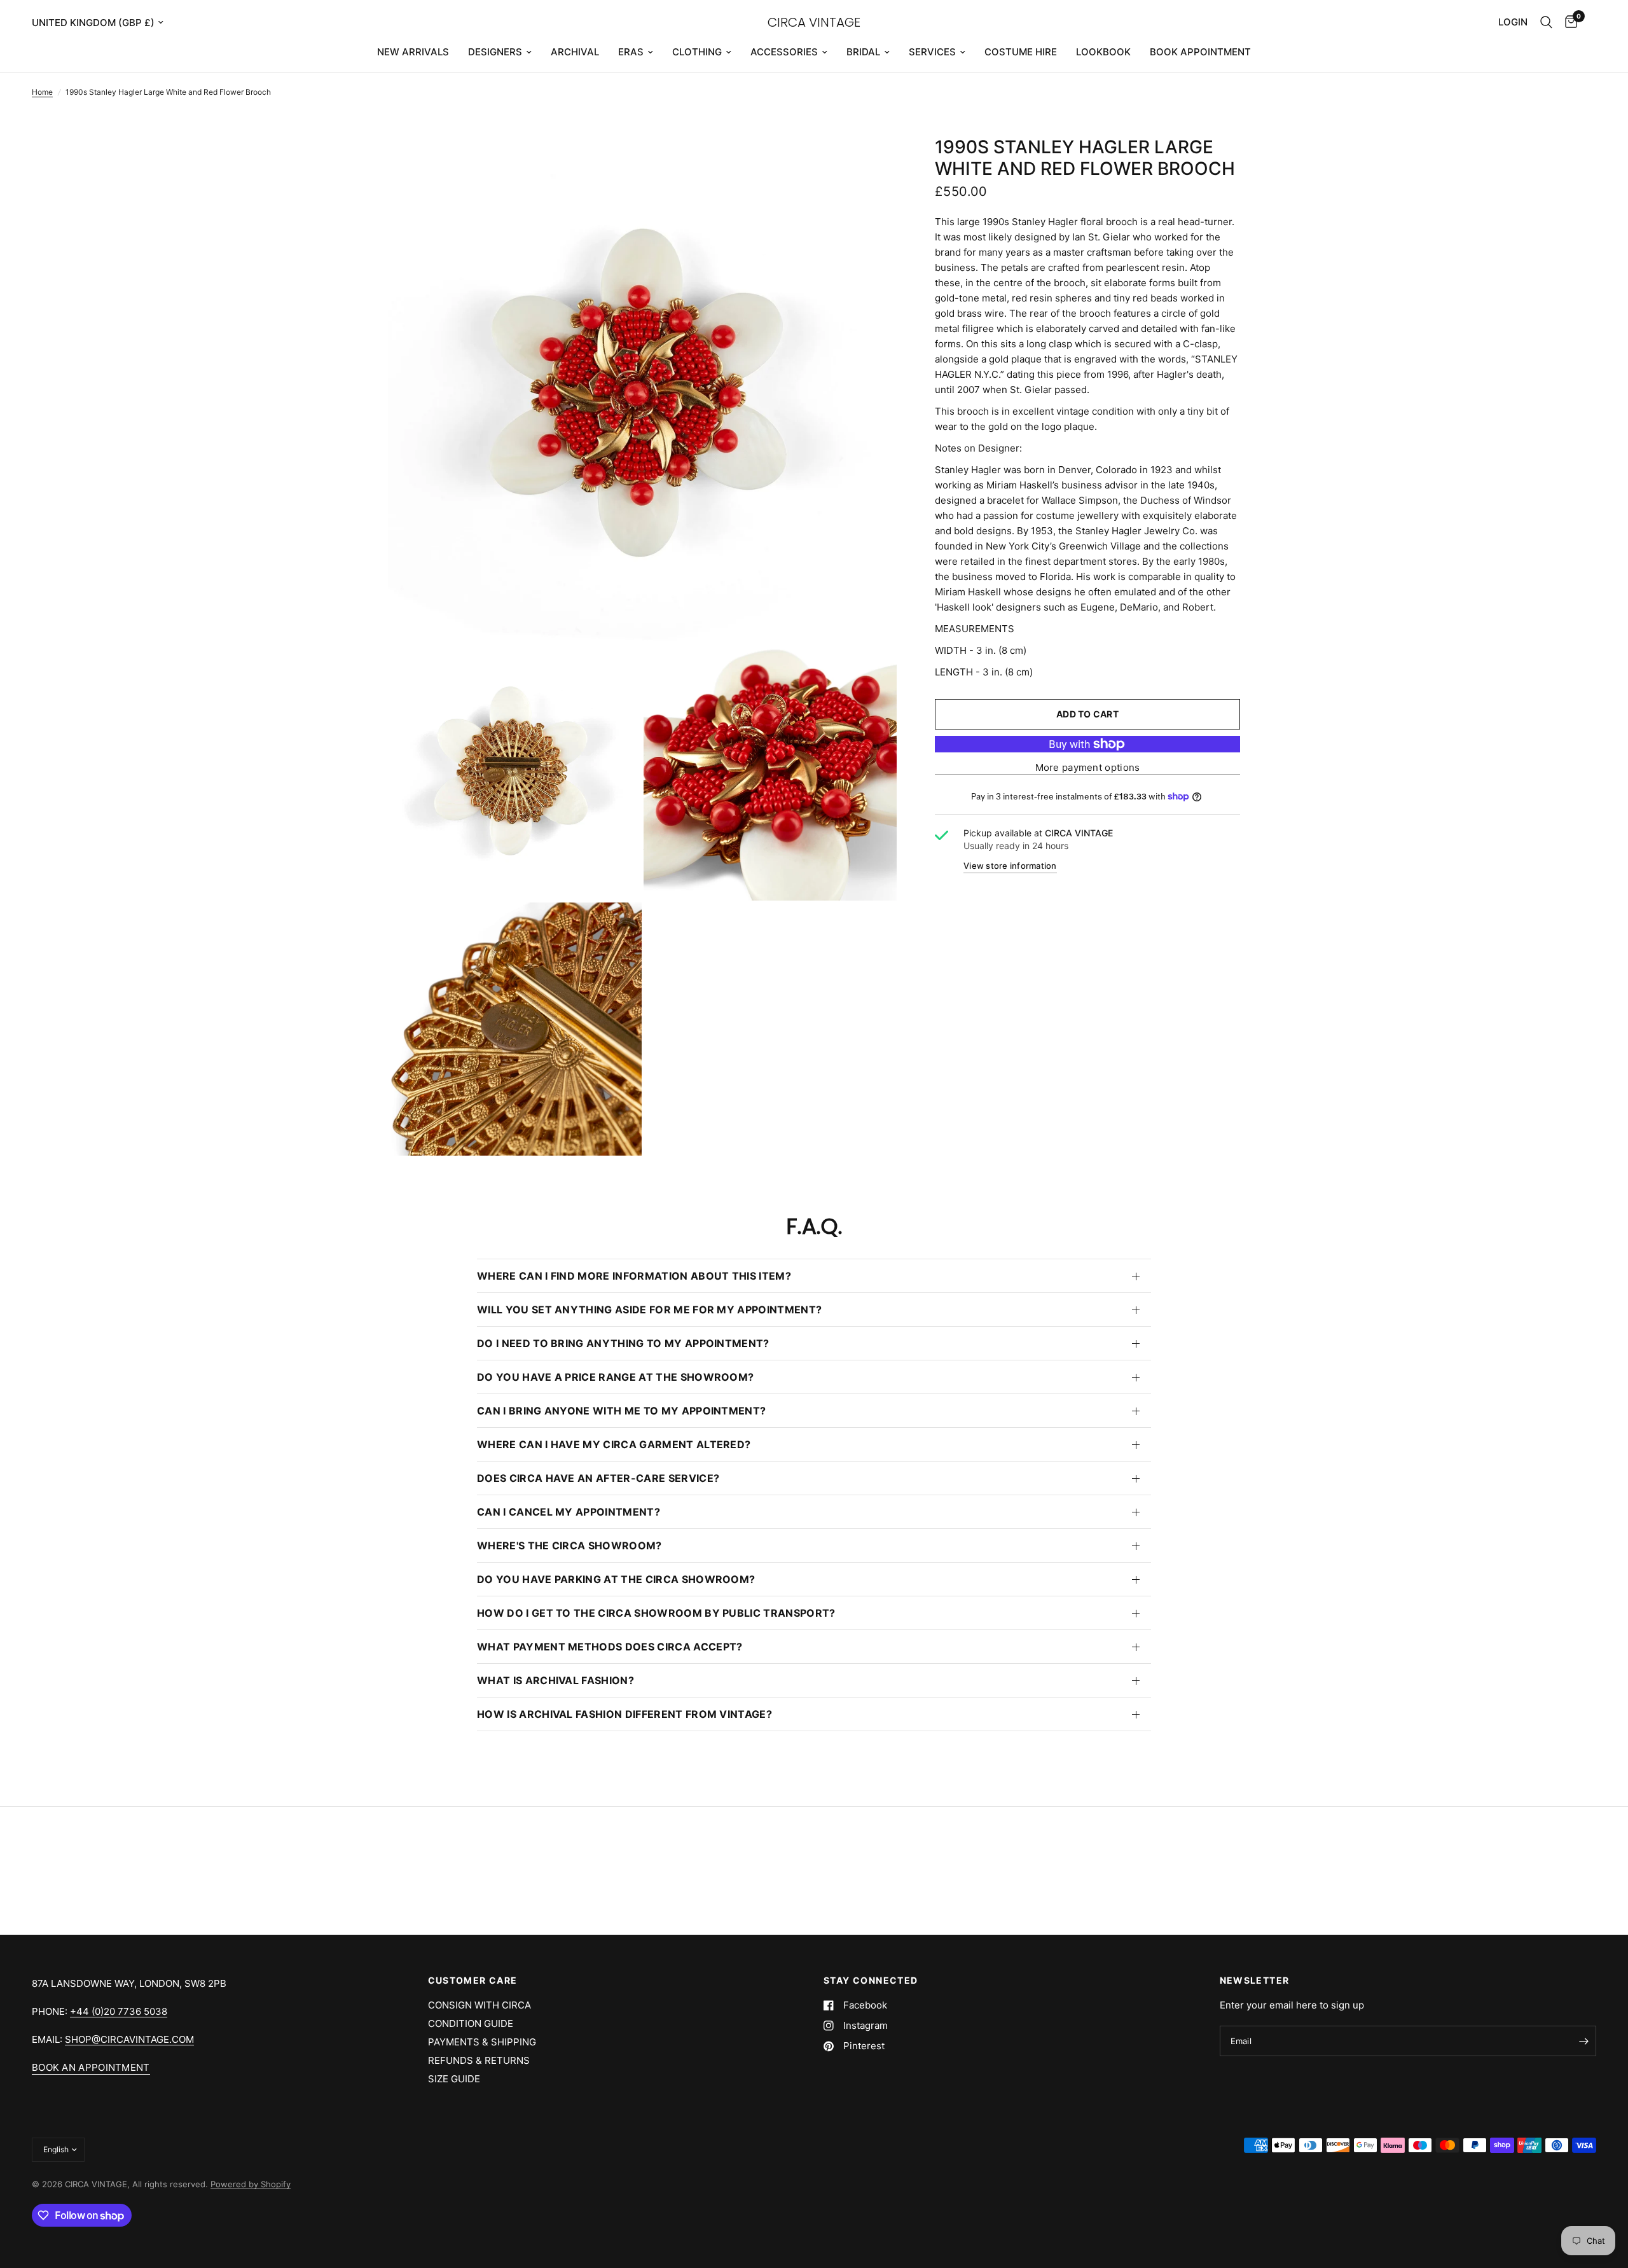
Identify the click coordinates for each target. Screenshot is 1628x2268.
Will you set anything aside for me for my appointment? (649, 1310)
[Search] (1546, 22)
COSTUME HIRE (1021, 52)
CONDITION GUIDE (471, 2023)
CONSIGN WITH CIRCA (479, 2005)
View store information (1010, 866)
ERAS (631, 52)
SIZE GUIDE (454, 2079)
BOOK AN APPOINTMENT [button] (91, 2067)
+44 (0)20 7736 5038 (119, 2011)
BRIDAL (863, 52)
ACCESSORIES (784, 52)
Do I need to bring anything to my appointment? (623, 1343)
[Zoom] (870, 163)
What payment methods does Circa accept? (610, 1647)
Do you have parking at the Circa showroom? (616, 1579)
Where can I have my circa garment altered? (614, 1444)
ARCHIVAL (575, 52)
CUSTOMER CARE (473, 1981)
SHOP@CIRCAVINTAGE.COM (129, 2039)
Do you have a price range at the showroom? (615, 1377)
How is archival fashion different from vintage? (624, 1714)
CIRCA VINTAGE (814, 22)
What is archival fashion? (555, 1680)
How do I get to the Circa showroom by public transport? (656, 1613)
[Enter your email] (1583, 2041)
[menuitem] (413, 52)
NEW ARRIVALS (413, 52)
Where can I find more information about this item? (634, 1276)
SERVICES (932, 52)
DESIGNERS (495, 52)
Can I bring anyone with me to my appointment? (621, 1411)
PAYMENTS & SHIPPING (482, 2042)
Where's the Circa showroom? (569, 1545)
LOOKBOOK (1103, 52)
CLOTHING (697, 52)
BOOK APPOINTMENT (1200, 52)
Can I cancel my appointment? (569, 1512)
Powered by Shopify (251, 2184)
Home (42, 92)
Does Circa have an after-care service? (598, 1478)
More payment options (1088, 767)
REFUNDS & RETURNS (479, 2060)
